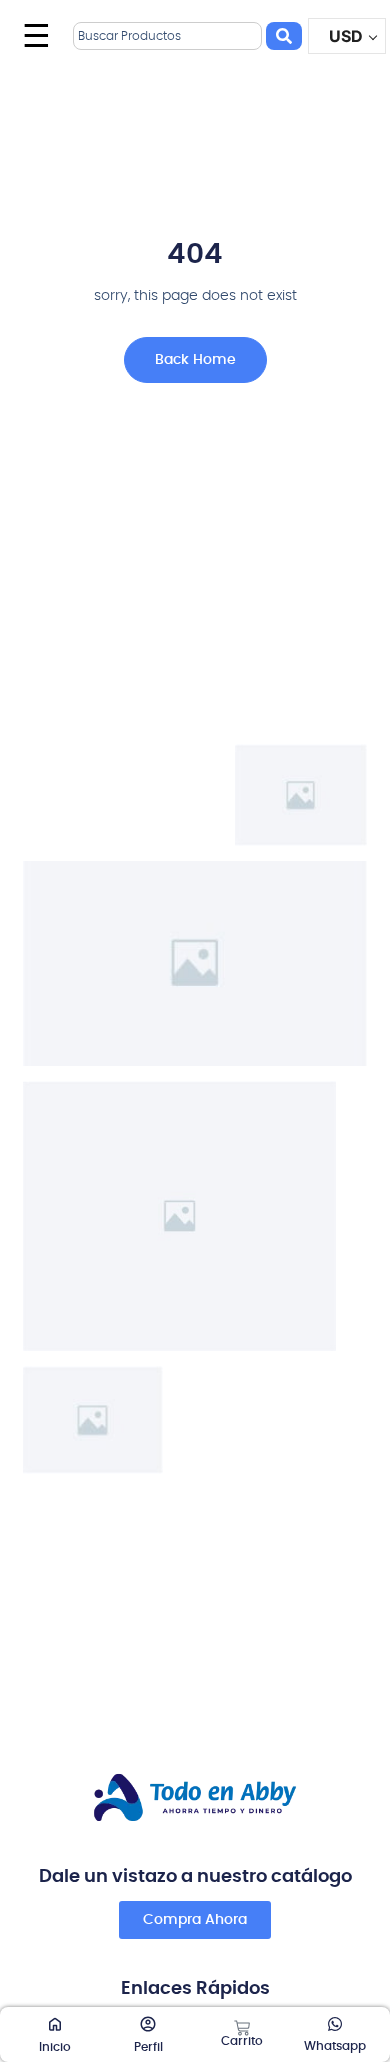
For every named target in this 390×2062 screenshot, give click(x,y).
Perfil (148, 2047)
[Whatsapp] (335, 2024)
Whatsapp (335, 2046)
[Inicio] (55, 2024)
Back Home (195, 360)
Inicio (55, 2047)
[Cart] (242, 2028)
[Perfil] (148, 2024)
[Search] (284, 36)
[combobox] (167, 36)
